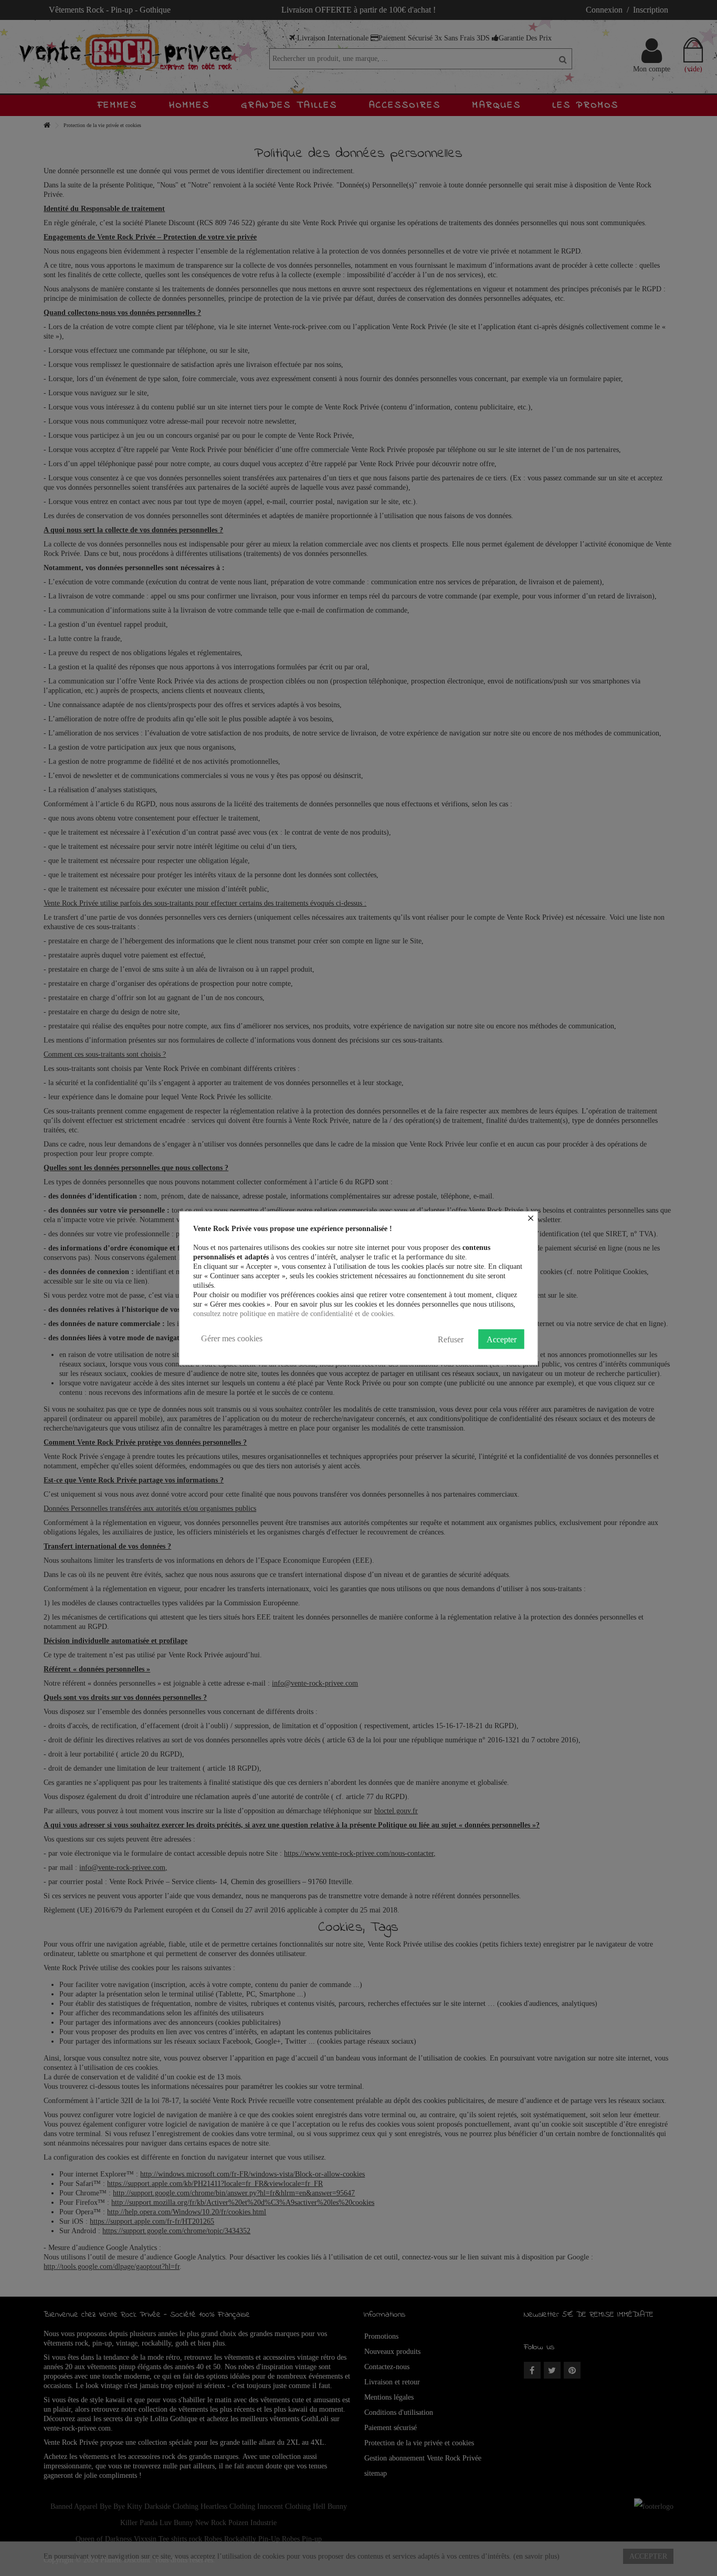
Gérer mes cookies (232, 1338)
